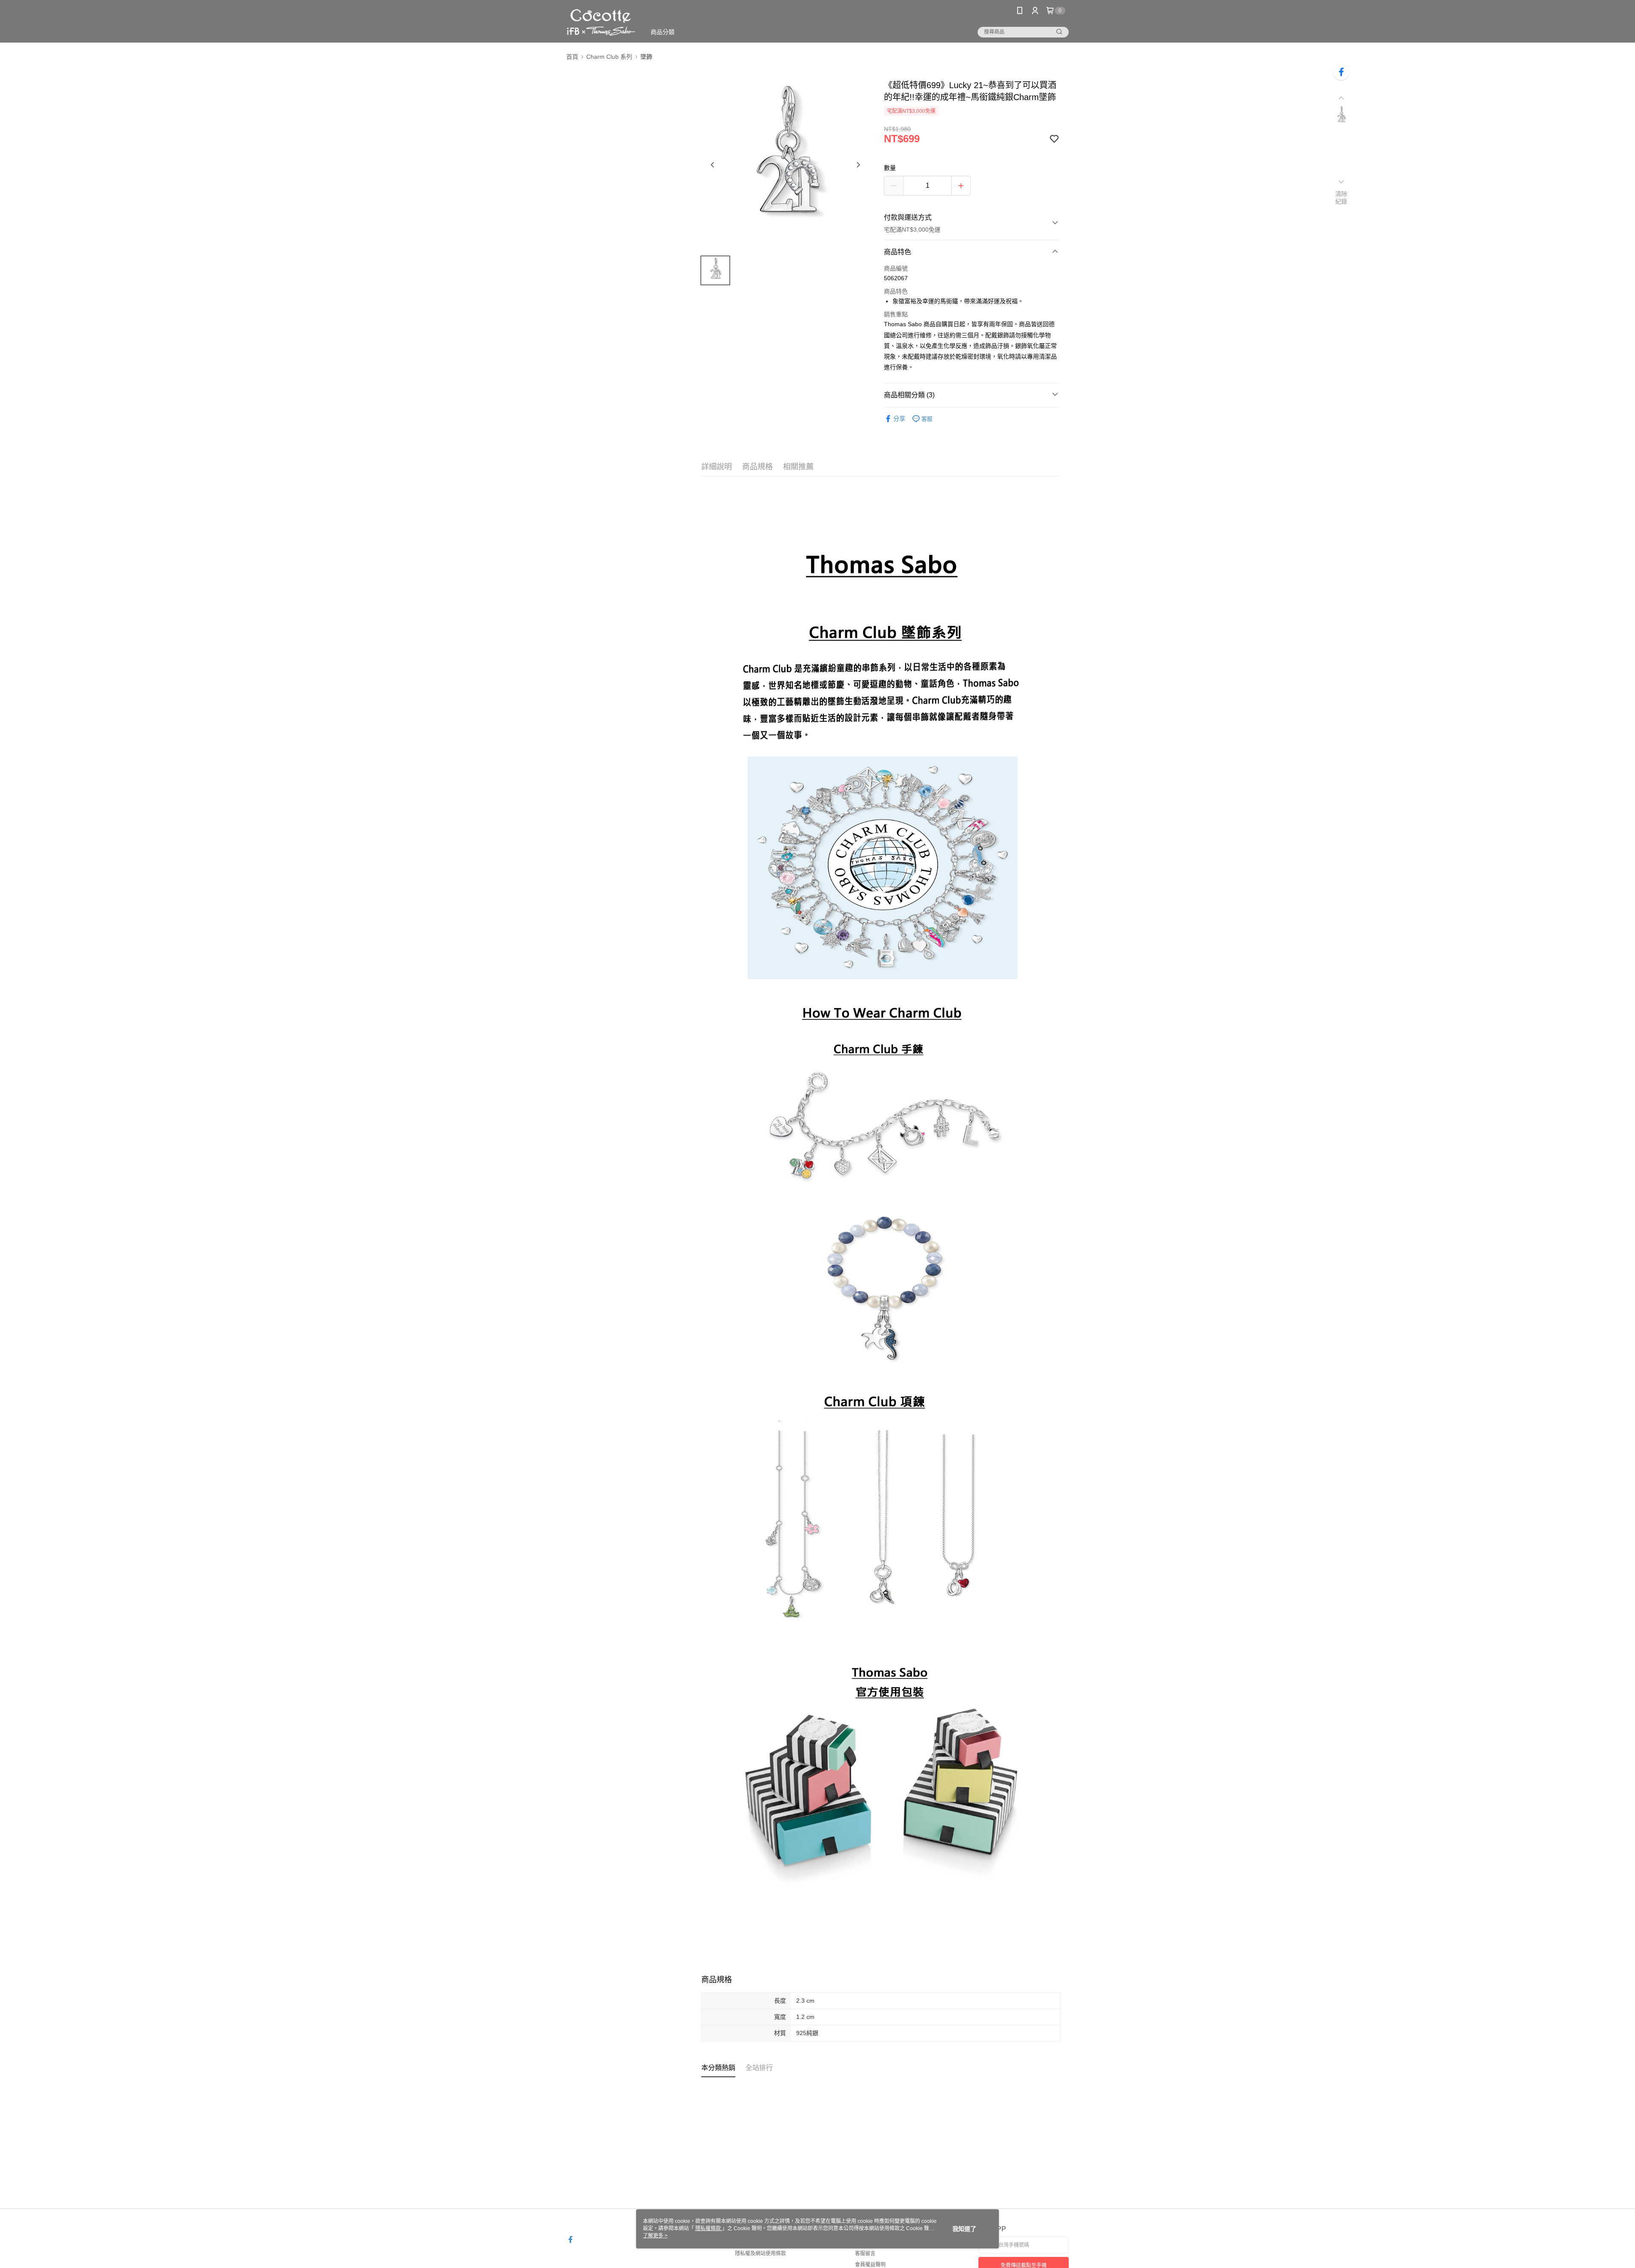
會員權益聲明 (870, 2265)
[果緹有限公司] (601, 22)
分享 (899, 419)
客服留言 (865, 2254)
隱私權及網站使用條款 (760, 2254)
